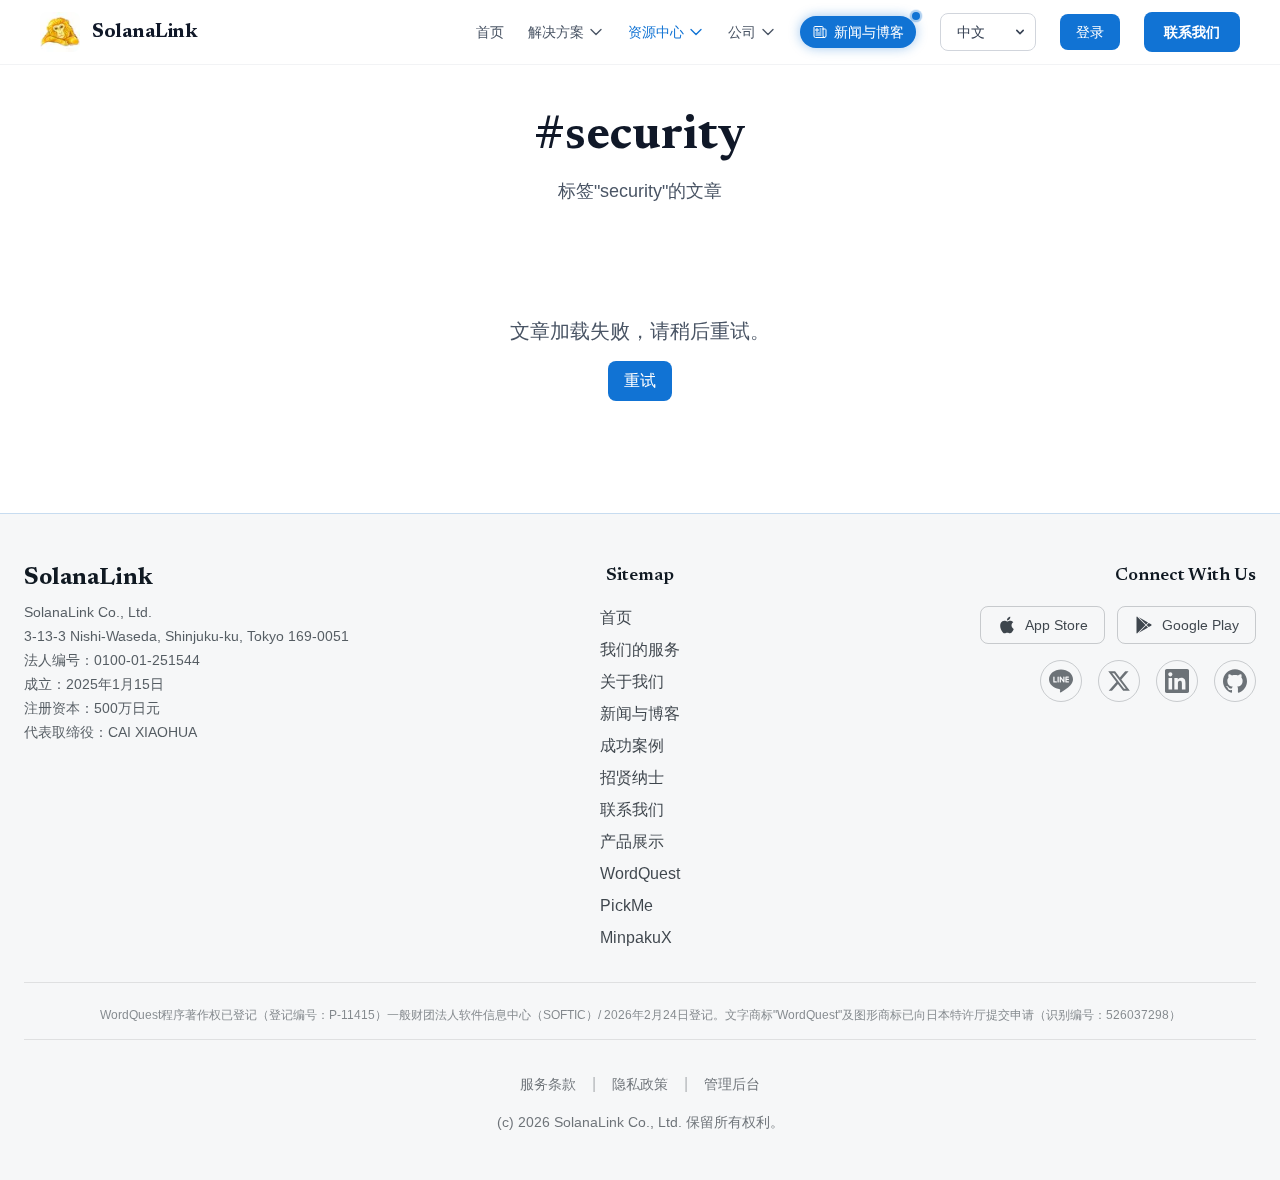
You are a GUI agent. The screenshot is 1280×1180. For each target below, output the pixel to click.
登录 (1090, 32)
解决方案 (556, 32)
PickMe (626, 905)
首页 (490, 32)
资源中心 (656, 32)
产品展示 (632, 841)
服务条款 (548, 1084)
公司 (742, 32)
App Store (1056, 625)
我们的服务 (640, 649)
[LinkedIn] (1177, 681)
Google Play (1200, 625)
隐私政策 (640, 1084)
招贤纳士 (632, 777)
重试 (640, 380)
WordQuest (640, 873)
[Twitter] (1119, 681)
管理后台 (732, 1084)
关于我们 (632, 681)
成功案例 (632, 745)
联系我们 (632, 809)
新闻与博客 (869, 32)
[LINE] (1061, 681)
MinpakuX (636, 937)
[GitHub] (1235, 681)
